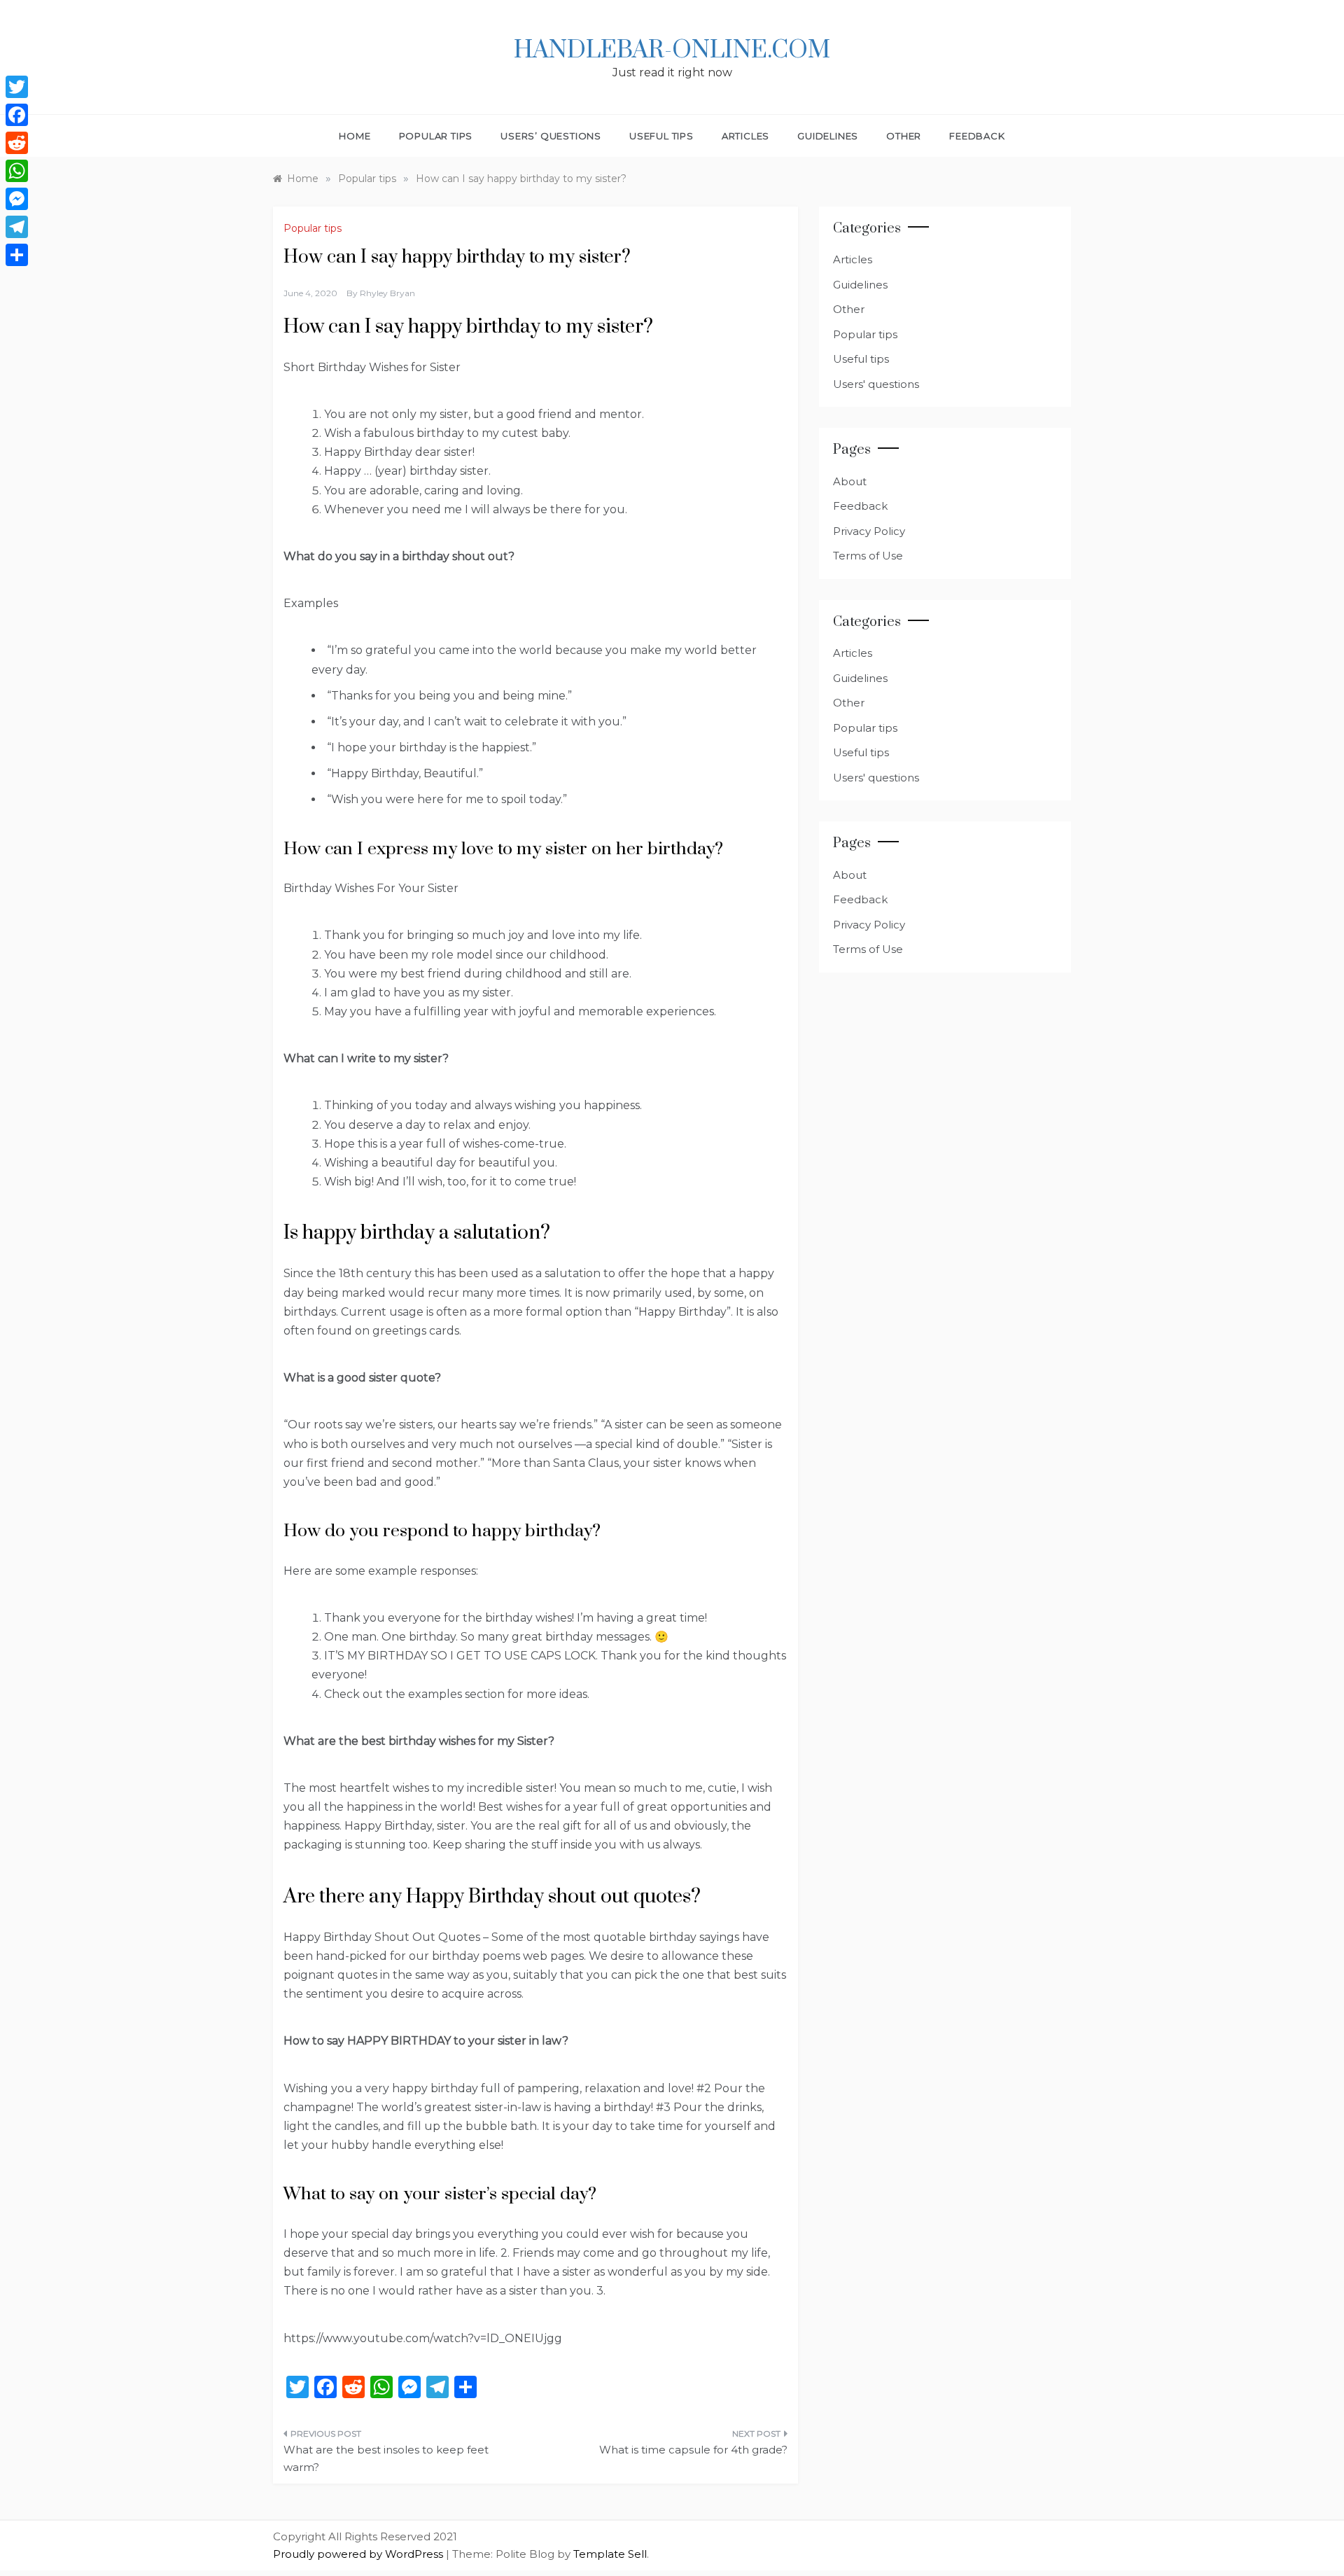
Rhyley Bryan (387, 293)
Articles (745, 136)
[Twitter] (17, 87)
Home (355, 136)
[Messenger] (17, 199)
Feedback (977, 136)
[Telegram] (17, 227)
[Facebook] (17, 115)
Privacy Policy (869, 531)
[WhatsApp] (17, 171)
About (850, 481)
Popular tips (436, 136)
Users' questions (876, 384)
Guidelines (828, 136)
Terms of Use (868, 556)
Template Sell (610, 2554)
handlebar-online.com (672, 50)
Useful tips (661, 136)
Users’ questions (551, 136)
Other (904, 136)
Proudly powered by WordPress (359, 2554)
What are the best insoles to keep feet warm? (386, 2459)
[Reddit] (17, 143)
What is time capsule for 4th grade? (693, 2450)
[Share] (17, 255)
